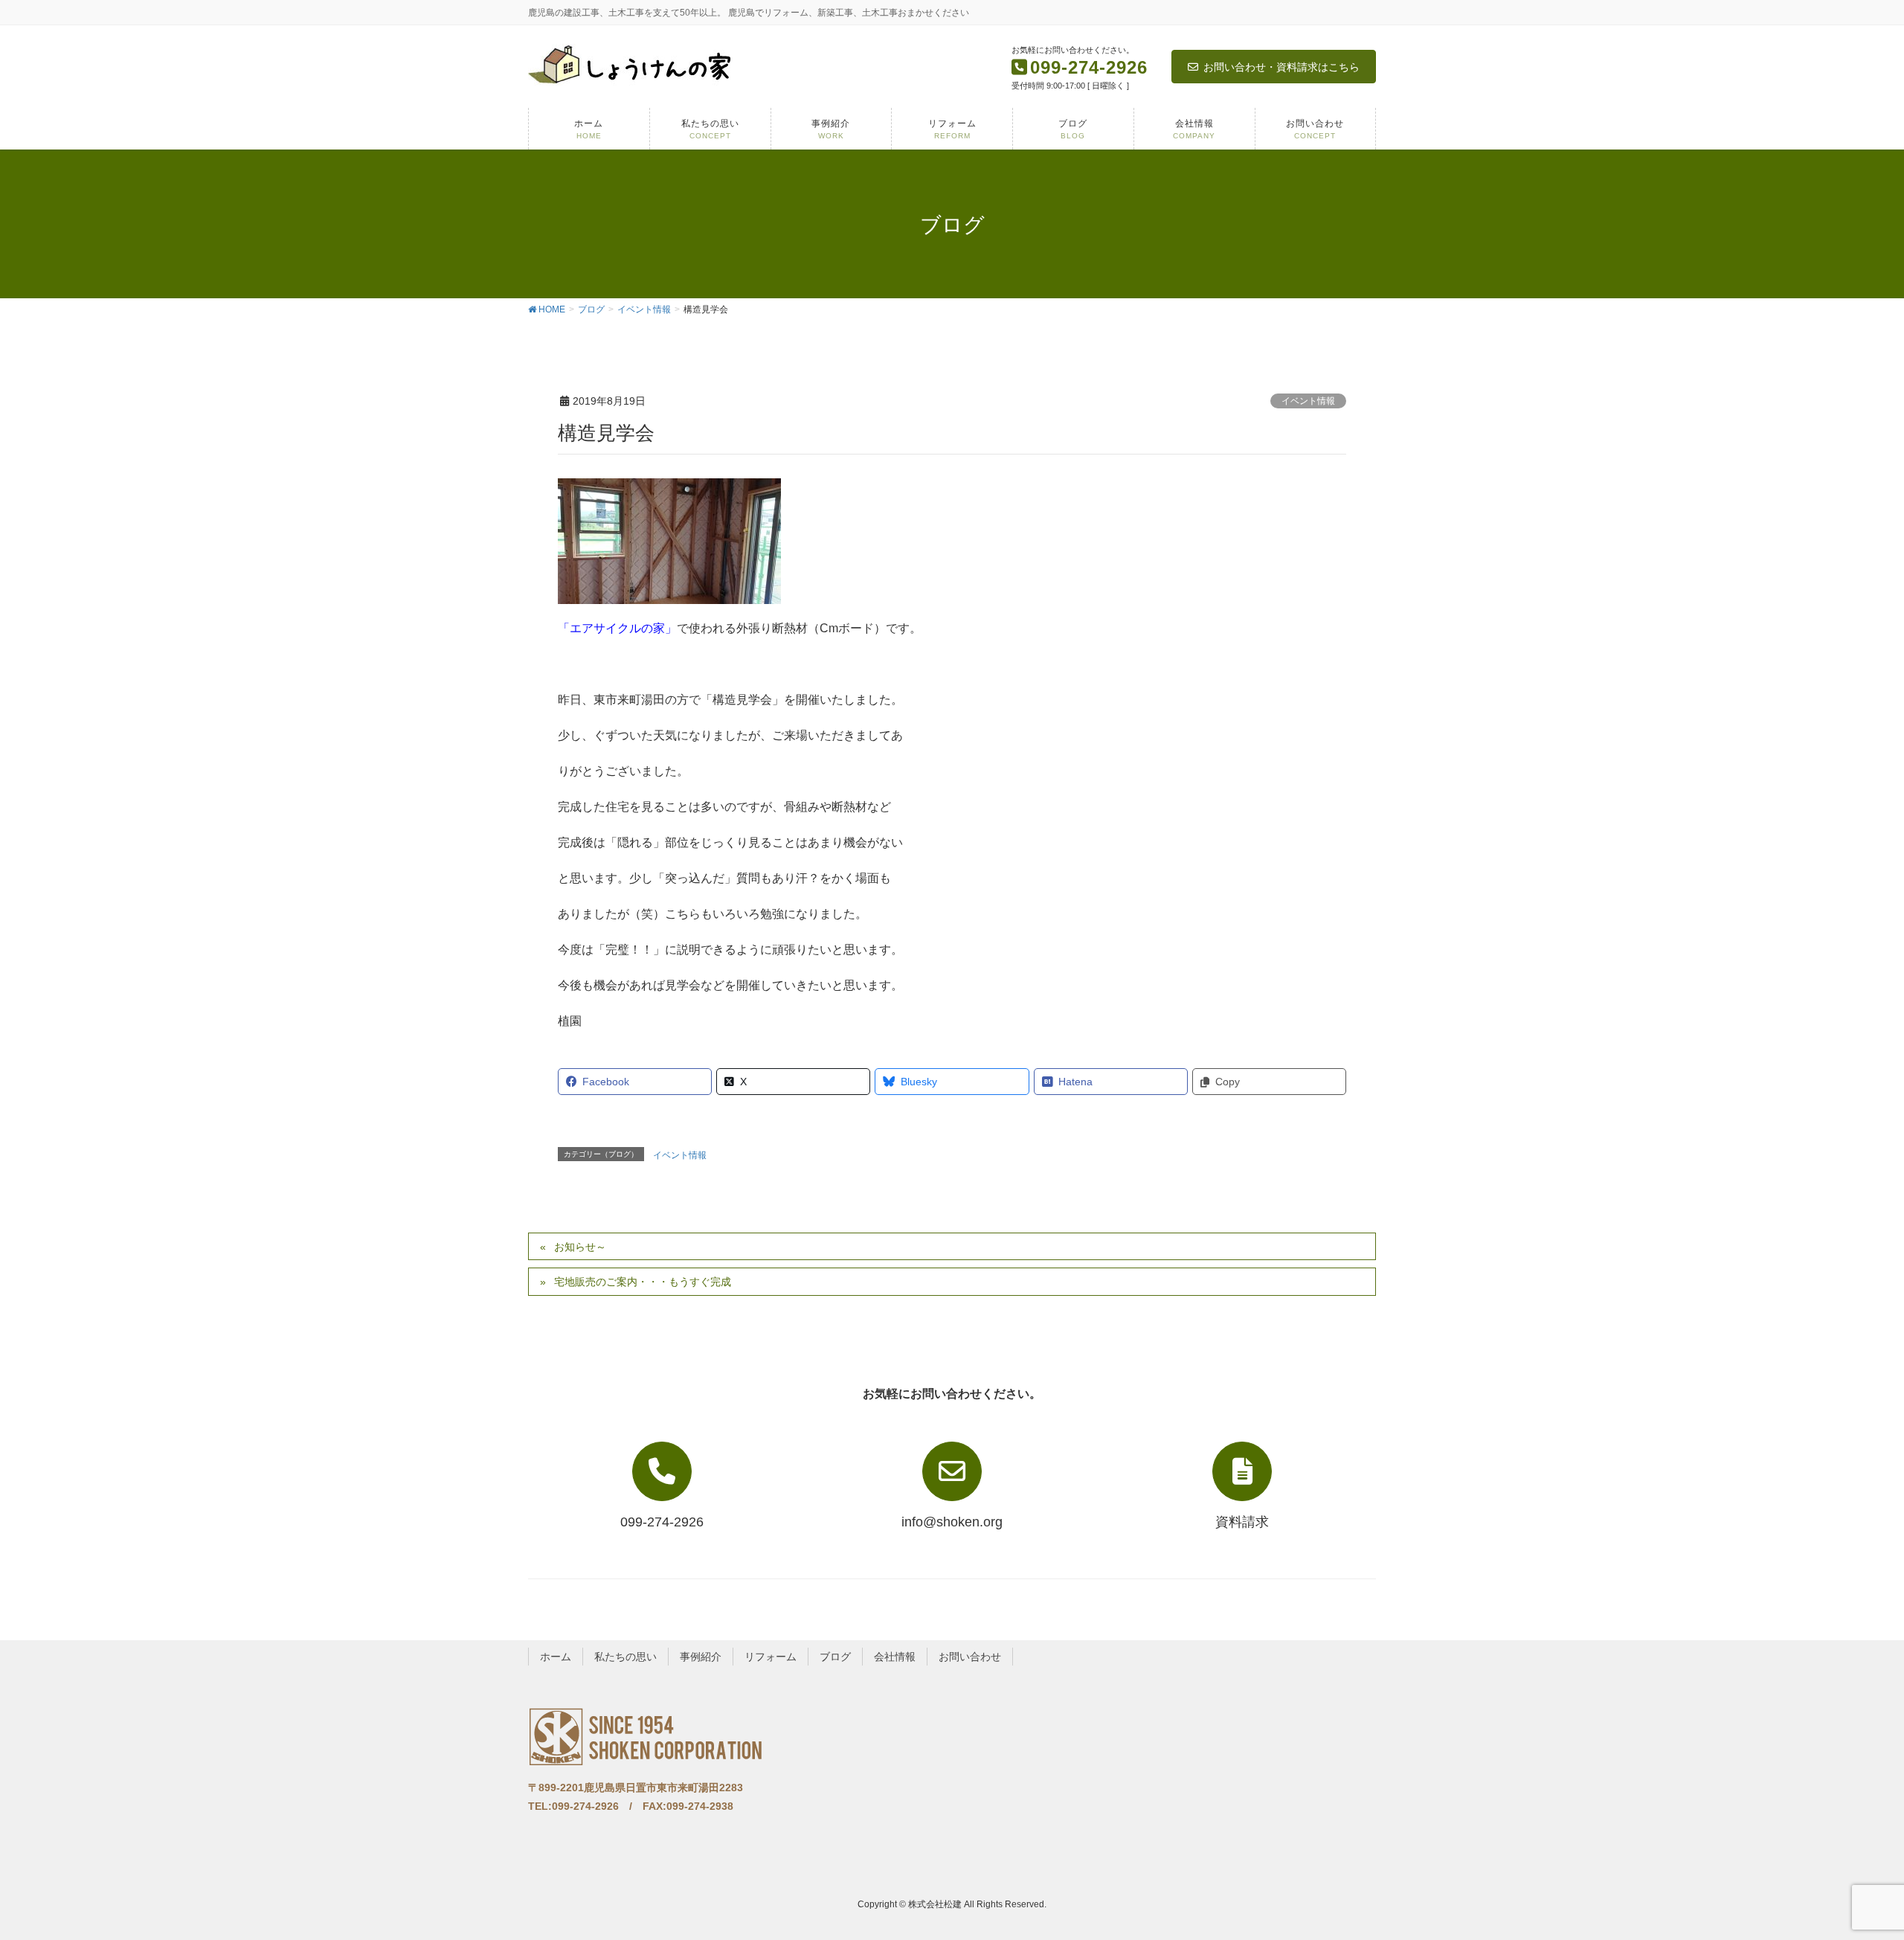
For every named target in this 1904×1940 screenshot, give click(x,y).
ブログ (835, 1657)
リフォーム (771, 1657)
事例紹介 (701, 1657)
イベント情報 (1308, 401)
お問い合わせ (970, 1657)
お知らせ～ (580, 1247)
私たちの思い (625, 1657)
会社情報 (895, 1657)
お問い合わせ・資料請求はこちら (1281, 67)
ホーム (556, 1657)
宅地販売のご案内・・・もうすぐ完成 (643, 1282)
